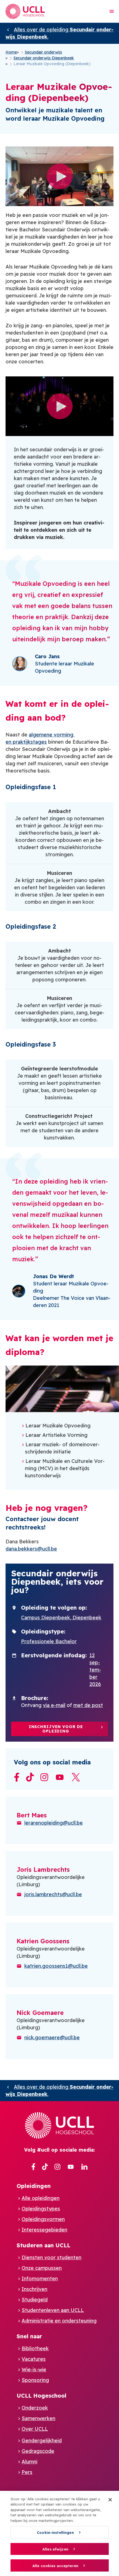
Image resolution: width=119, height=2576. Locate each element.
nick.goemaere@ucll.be (52, 2037)
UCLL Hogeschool (42, 2396)
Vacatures (34, 2359)
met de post (88, 1705)
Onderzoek (35, 2408)
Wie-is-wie (34, 2369)
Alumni (29, 2462)
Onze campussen (42, 2268)
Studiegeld (35, 2300)
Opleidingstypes (41, 2209)
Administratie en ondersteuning (59, 2321)
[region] (59, 2533)
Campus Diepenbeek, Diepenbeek (61, 1618)
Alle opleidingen (41, 2198)
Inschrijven (34, 2289)
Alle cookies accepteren (55, 2566)
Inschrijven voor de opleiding (56, 1729)
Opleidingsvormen (43, 2219)
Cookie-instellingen (55, 2532)
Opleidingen (34, 2186)
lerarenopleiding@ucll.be (54, 1823)
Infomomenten (40, 2279)
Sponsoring (35, 2380)
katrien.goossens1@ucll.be (56, 1966)
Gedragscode (38, 2451)
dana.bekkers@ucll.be (31, 1549)
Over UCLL (35, 2429)
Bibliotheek (35, 2348)
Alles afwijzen (55, 2549)
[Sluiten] (110, 2500)
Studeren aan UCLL (43, 2245)
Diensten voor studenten (51, 2257)
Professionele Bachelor (49, 1641)
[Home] (25, 11)
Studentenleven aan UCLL (53, 2310)
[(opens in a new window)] (33, 2167)
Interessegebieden (44, 2230)
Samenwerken (38, 2418)
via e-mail (54, 1705)
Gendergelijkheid (42, 2441)
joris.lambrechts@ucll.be (53, 1894)
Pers (27, 2472)
